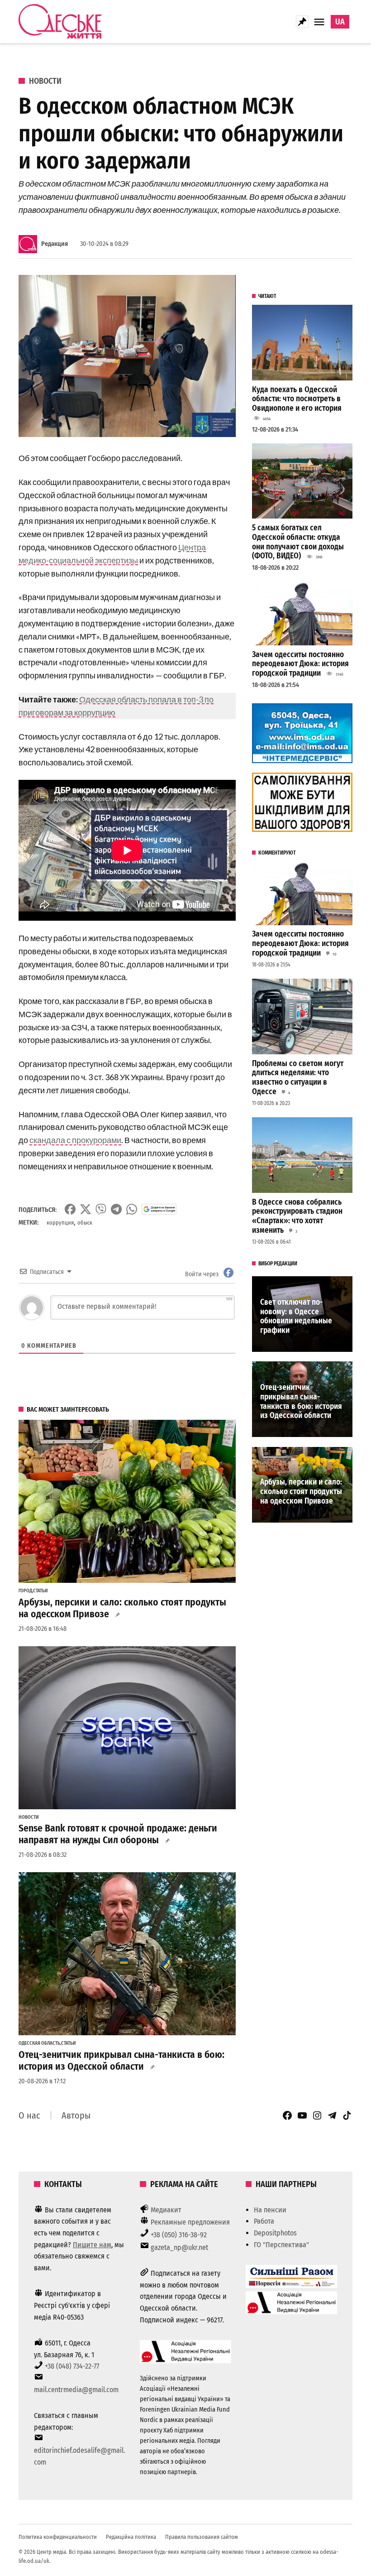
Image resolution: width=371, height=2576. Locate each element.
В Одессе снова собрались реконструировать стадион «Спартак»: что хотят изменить (297, 1216)
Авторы (76, 2115)
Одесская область (39, 2043)
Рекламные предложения (190, 2222)
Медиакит (166, 2210)
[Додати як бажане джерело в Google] (159, 1209)
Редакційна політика (131, 2537)
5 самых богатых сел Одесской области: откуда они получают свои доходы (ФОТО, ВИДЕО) (298, 542)
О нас (29, 2115)
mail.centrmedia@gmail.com (76, 2390)
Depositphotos (275, 2233)
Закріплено (302, 22)
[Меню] (320, 22)
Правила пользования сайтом (202, 2537)
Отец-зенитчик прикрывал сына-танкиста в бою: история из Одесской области (121, 2061)
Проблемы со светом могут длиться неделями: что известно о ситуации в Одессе (298, 1078)
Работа (264, 2221)
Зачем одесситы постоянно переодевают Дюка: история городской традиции (300, 664)
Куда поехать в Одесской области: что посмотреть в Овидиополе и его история (297, 399)
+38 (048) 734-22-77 (72, 2366)
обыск (85, 1223)
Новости (45, 81)
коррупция (60, 1223)
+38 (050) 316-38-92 (179, 2235)
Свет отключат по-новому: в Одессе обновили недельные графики (296, 1316)
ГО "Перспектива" (281, 2245)
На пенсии (270, 2210)
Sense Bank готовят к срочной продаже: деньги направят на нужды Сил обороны (118, 1834)
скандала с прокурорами (75, 1140)
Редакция (55, 244)
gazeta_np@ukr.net (179, 2247)
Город (25, 1591)
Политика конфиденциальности (58, 2537)
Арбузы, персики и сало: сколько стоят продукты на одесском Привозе (122, 1608)
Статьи (40, 1591)
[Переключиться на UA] (340, 22)
